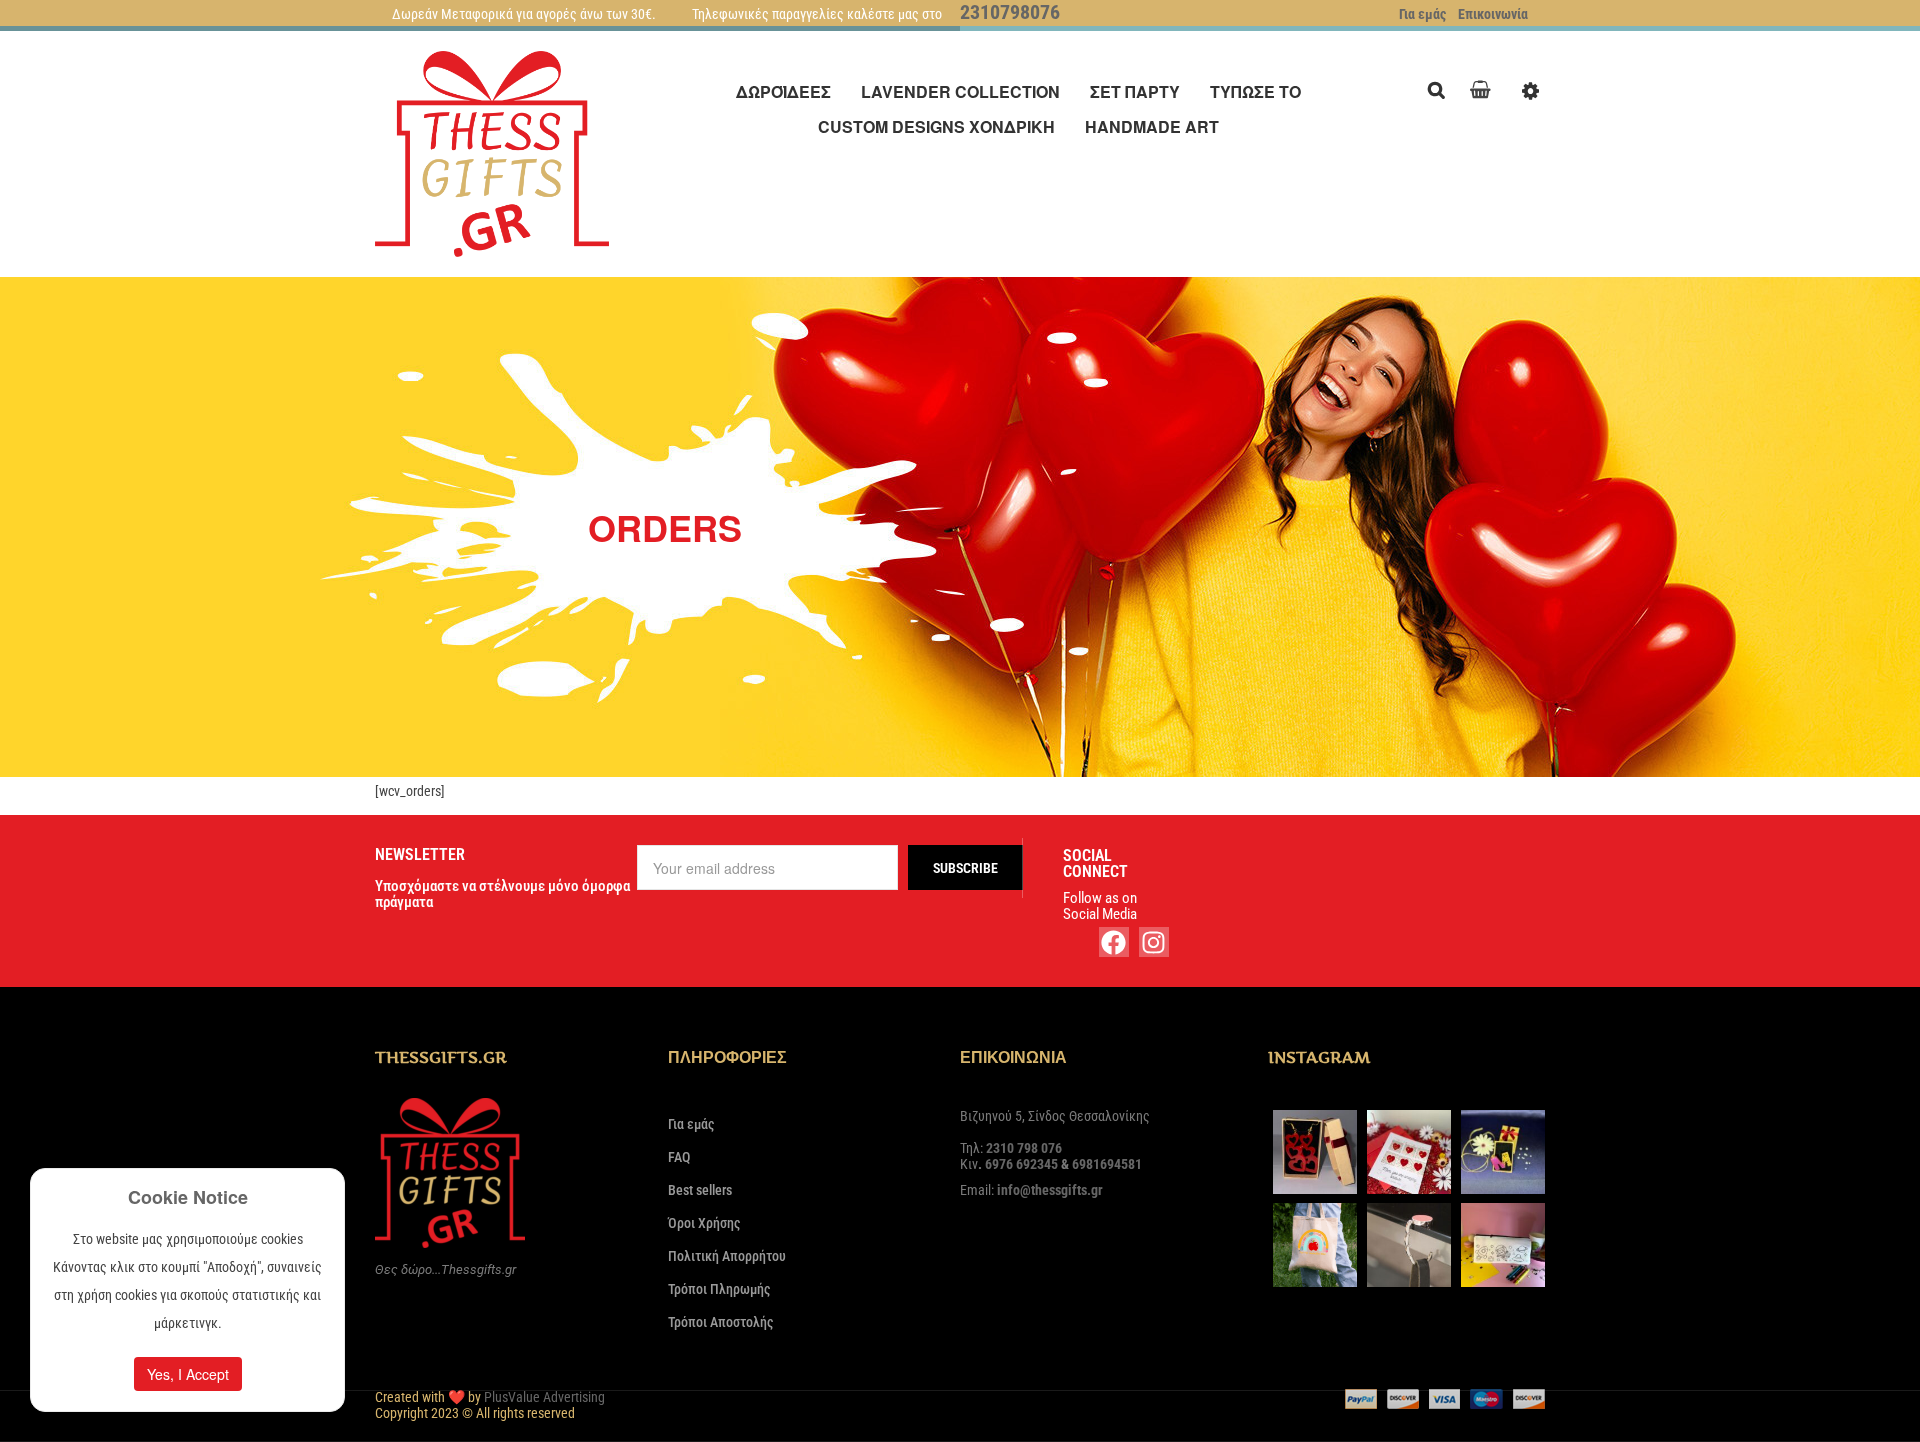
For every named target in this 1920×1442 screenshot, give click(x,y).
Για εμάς (1422, 14)
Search (1441, 87)
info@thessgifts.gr (1050, 1190)
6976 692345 (1021, 1164)
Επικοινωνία (1493, 14)
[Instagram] (1154, 942)
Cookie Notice (188, 1197)
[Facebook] (1114, 942)
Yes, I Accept (188, 1374)
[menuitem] (783, 91)
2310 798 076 (1024, 1148)
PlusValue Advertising (544, 1397)
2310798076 (1010, 12)
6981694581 (1107, 1164)
